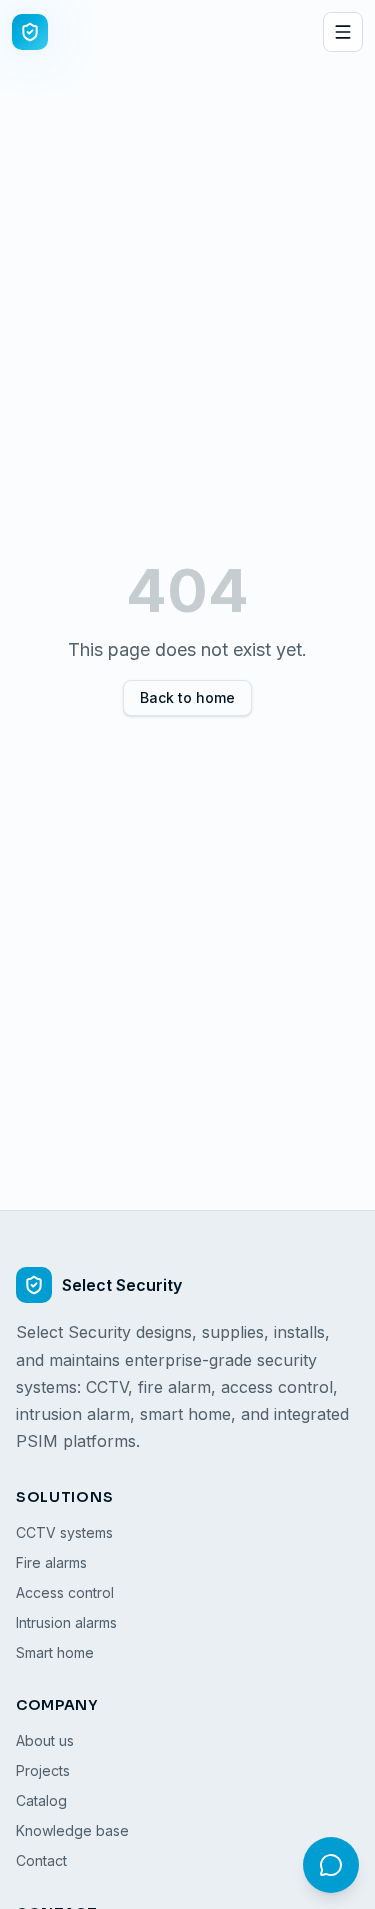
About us (45, 1740)
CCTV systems (64, 1532)
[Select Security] (30, 32)
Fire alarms (51, 1562)
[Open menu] (343, 32)
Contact (41, 1860)
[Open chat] (331, 1865)
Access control (65, 1592)
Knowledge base (72, 1830)
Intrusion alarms (66, 1622)
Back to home (187, 697)
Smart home (55, 1652)
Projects (43, 1770)
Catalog (41, 1800)
